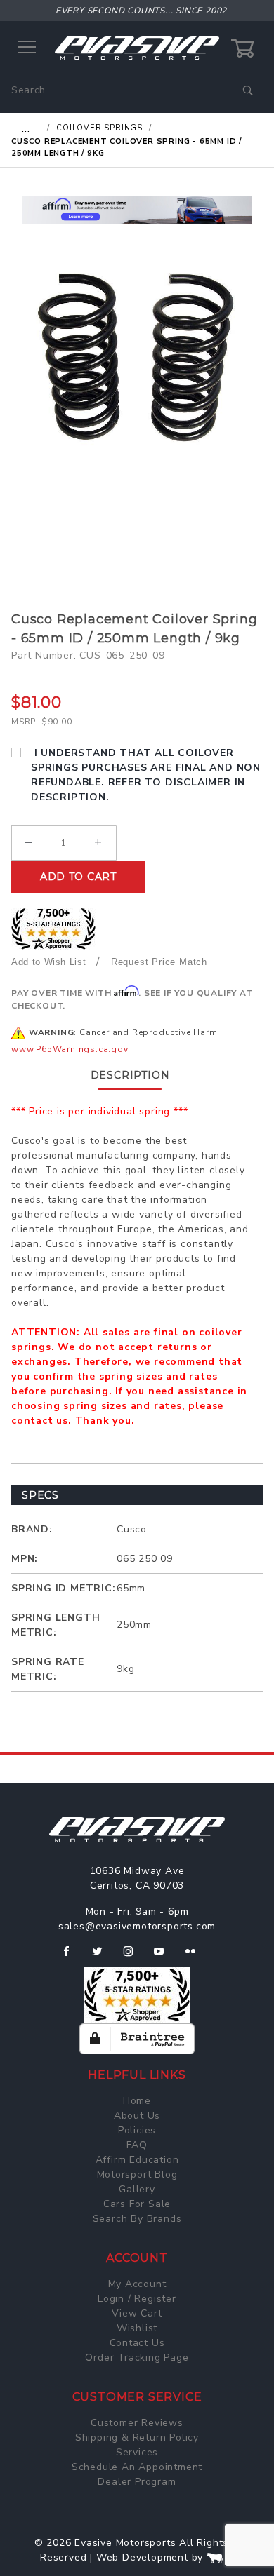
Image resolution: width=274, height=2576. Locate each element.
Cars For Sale (137, 2204)
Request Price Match (159, 962)
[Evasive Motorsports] (137, 47)
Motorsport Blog (137, 2174)
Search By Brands (137, 2219)
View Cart (137, 2313)
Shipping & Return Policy (137, 2437)
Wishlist (137, 2328)
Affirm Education (137, 2160)
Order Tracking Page (137, 2358)
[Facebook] (72, 1957)
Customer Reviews (137, 2423)
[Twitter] (103, 1957)
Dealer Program (137, 2482)
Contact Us (137, 2343)
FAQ (137, 2145)
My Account (137, 2284)
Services (137, 2452)
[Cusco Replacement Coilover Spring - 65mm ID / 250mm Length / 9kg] (137, 357)
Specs (40, 1495)
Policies (137, 2130)
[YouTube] (165, 1957)
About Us (137, 2116)
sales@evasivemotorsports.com (137, 1926)
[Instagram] (134, 1957)
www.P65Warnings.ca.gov (70, 1049)
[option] (137, 210)
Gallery (137, 2189)
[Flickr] (196, 1957)
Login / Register (137, 2299)
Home (137, 2101)
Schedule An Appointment (137, 2467)
